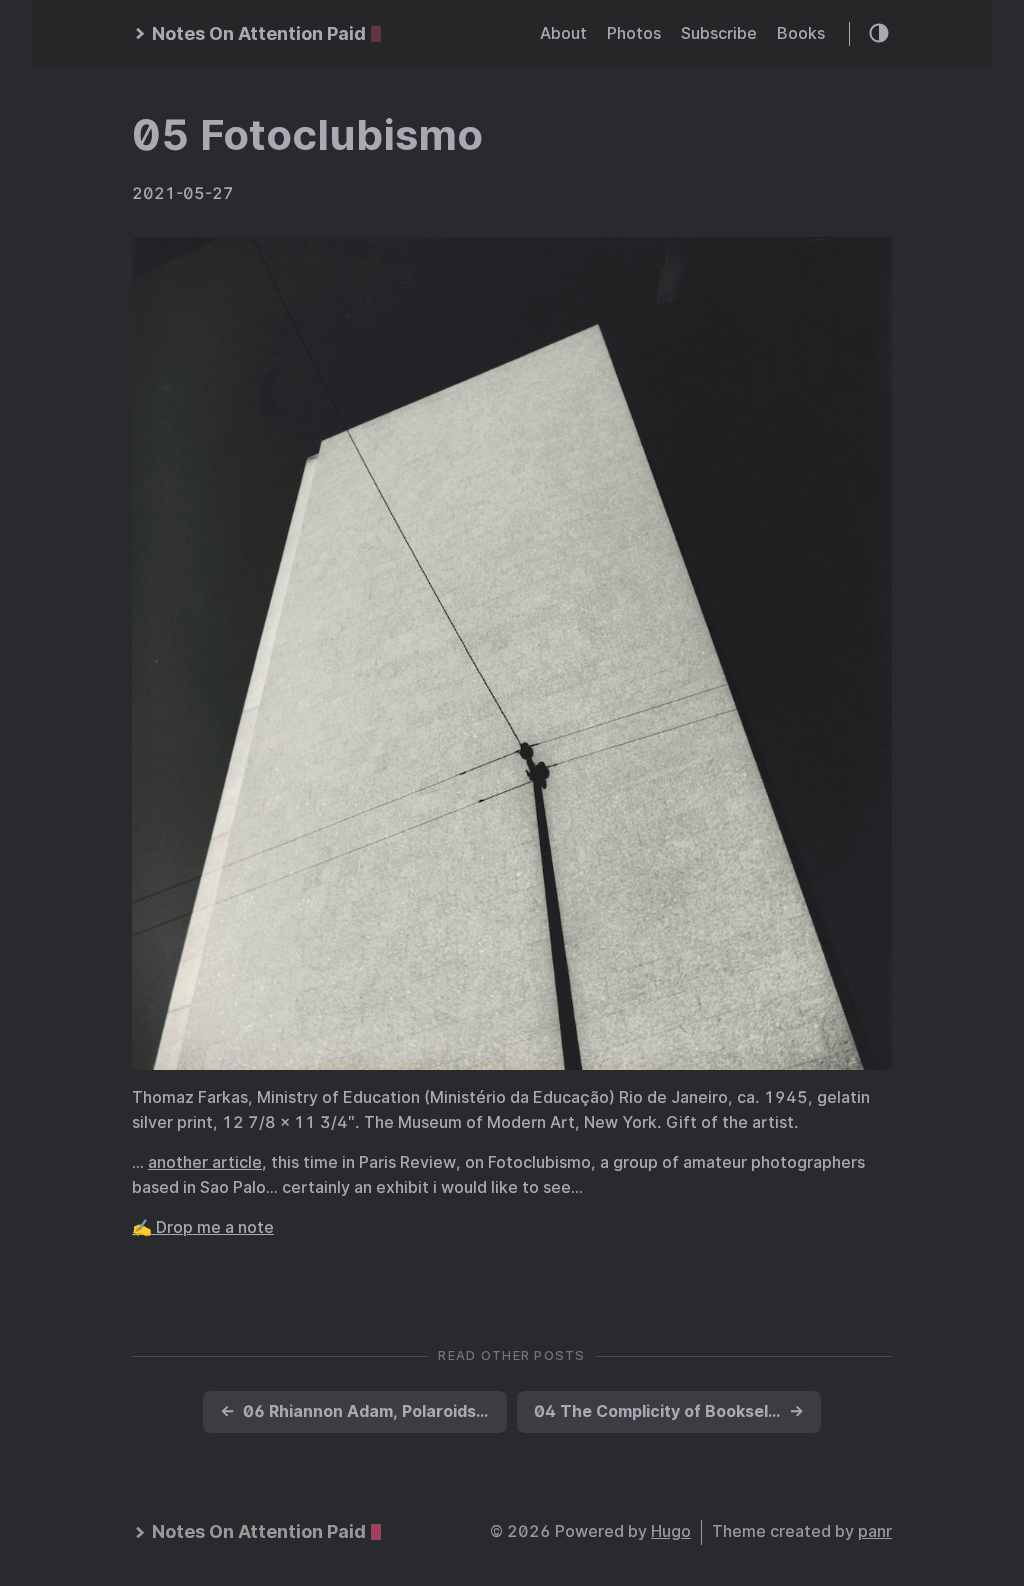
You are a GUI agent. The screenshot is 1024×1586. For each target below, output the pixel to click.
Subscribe (719, 33)
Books (801, 33)
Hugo (671, 1531)
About (563, 33)
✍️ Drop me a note (203, 1227)
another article (205, 1162)
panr (875, 1531)
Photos (634, 33)
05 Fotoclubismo (307, 135)
